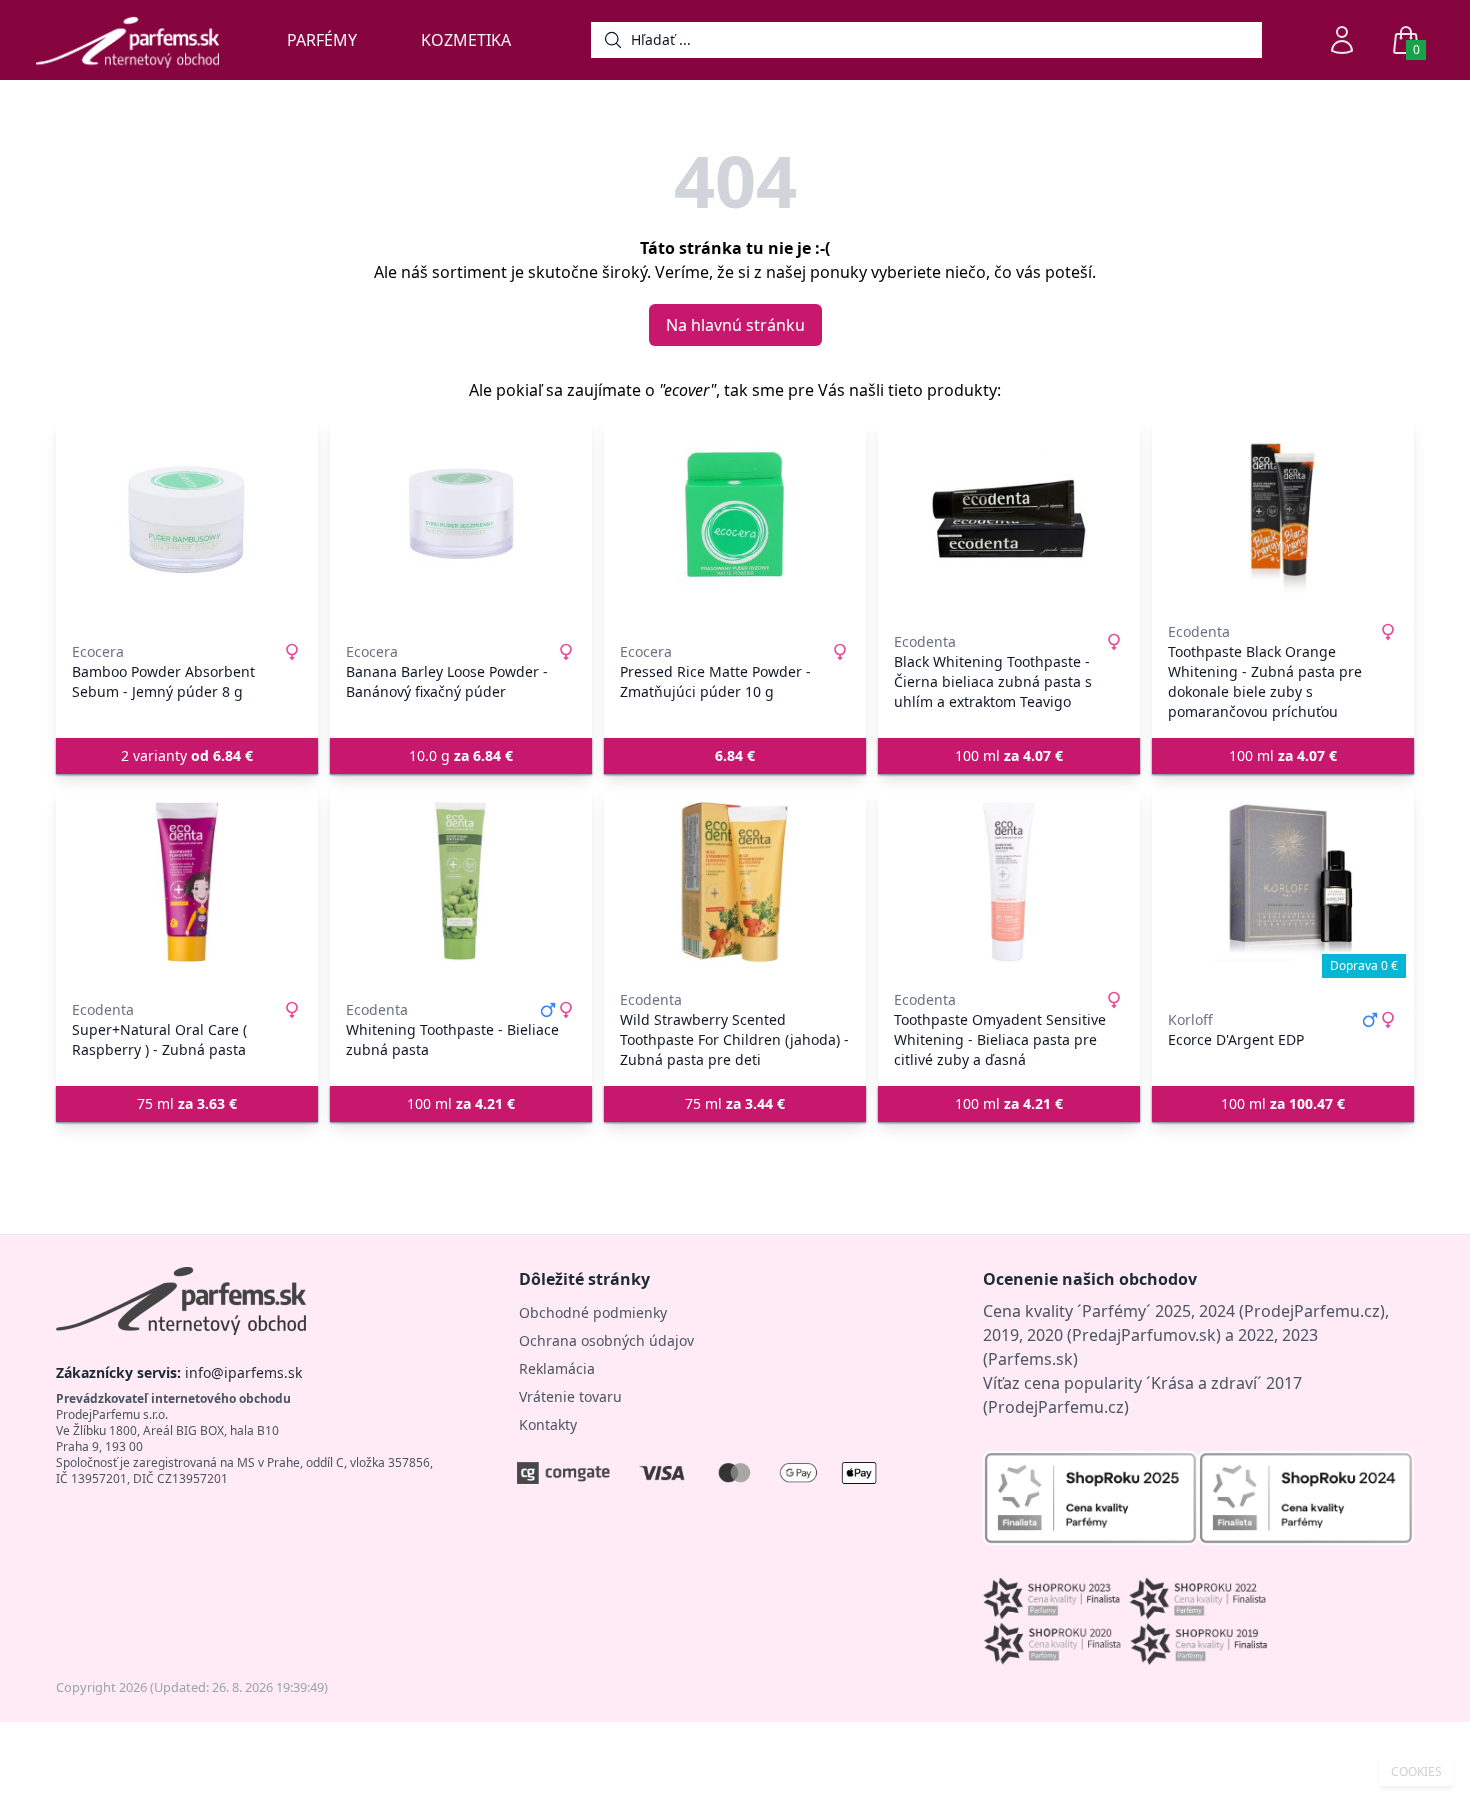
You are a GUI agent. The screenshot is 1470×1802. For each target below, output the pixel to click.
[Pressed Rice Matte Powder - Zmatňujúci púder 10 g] (735, 514)
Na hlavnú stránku (735, 325)
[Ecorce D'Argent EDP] (1283, 882)
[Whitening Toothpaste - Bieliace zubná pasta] (461, 882)
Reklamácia (557, 1368)
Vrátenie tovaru (570, 1396)
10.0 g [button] (461, 755)
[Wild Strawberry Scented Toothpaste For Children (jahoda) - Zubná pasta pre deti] (735, 882)
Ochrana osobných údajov (606, 1340)
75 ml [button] (187, 1103)
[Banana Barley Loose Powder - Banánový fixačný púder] (461, 514)
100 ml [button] (1009, 755)
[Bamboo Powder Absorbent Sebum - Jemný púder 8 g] (187, 514)
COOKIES (1416, 1772)
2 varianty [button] (187, 755)
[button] (735, 756)
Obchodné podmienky (593, 1312)
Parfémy (322, 40)
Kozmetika (466, 40)
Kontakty (548, 1424)
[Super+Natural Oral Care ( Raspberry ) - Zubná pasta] (187, 882)
